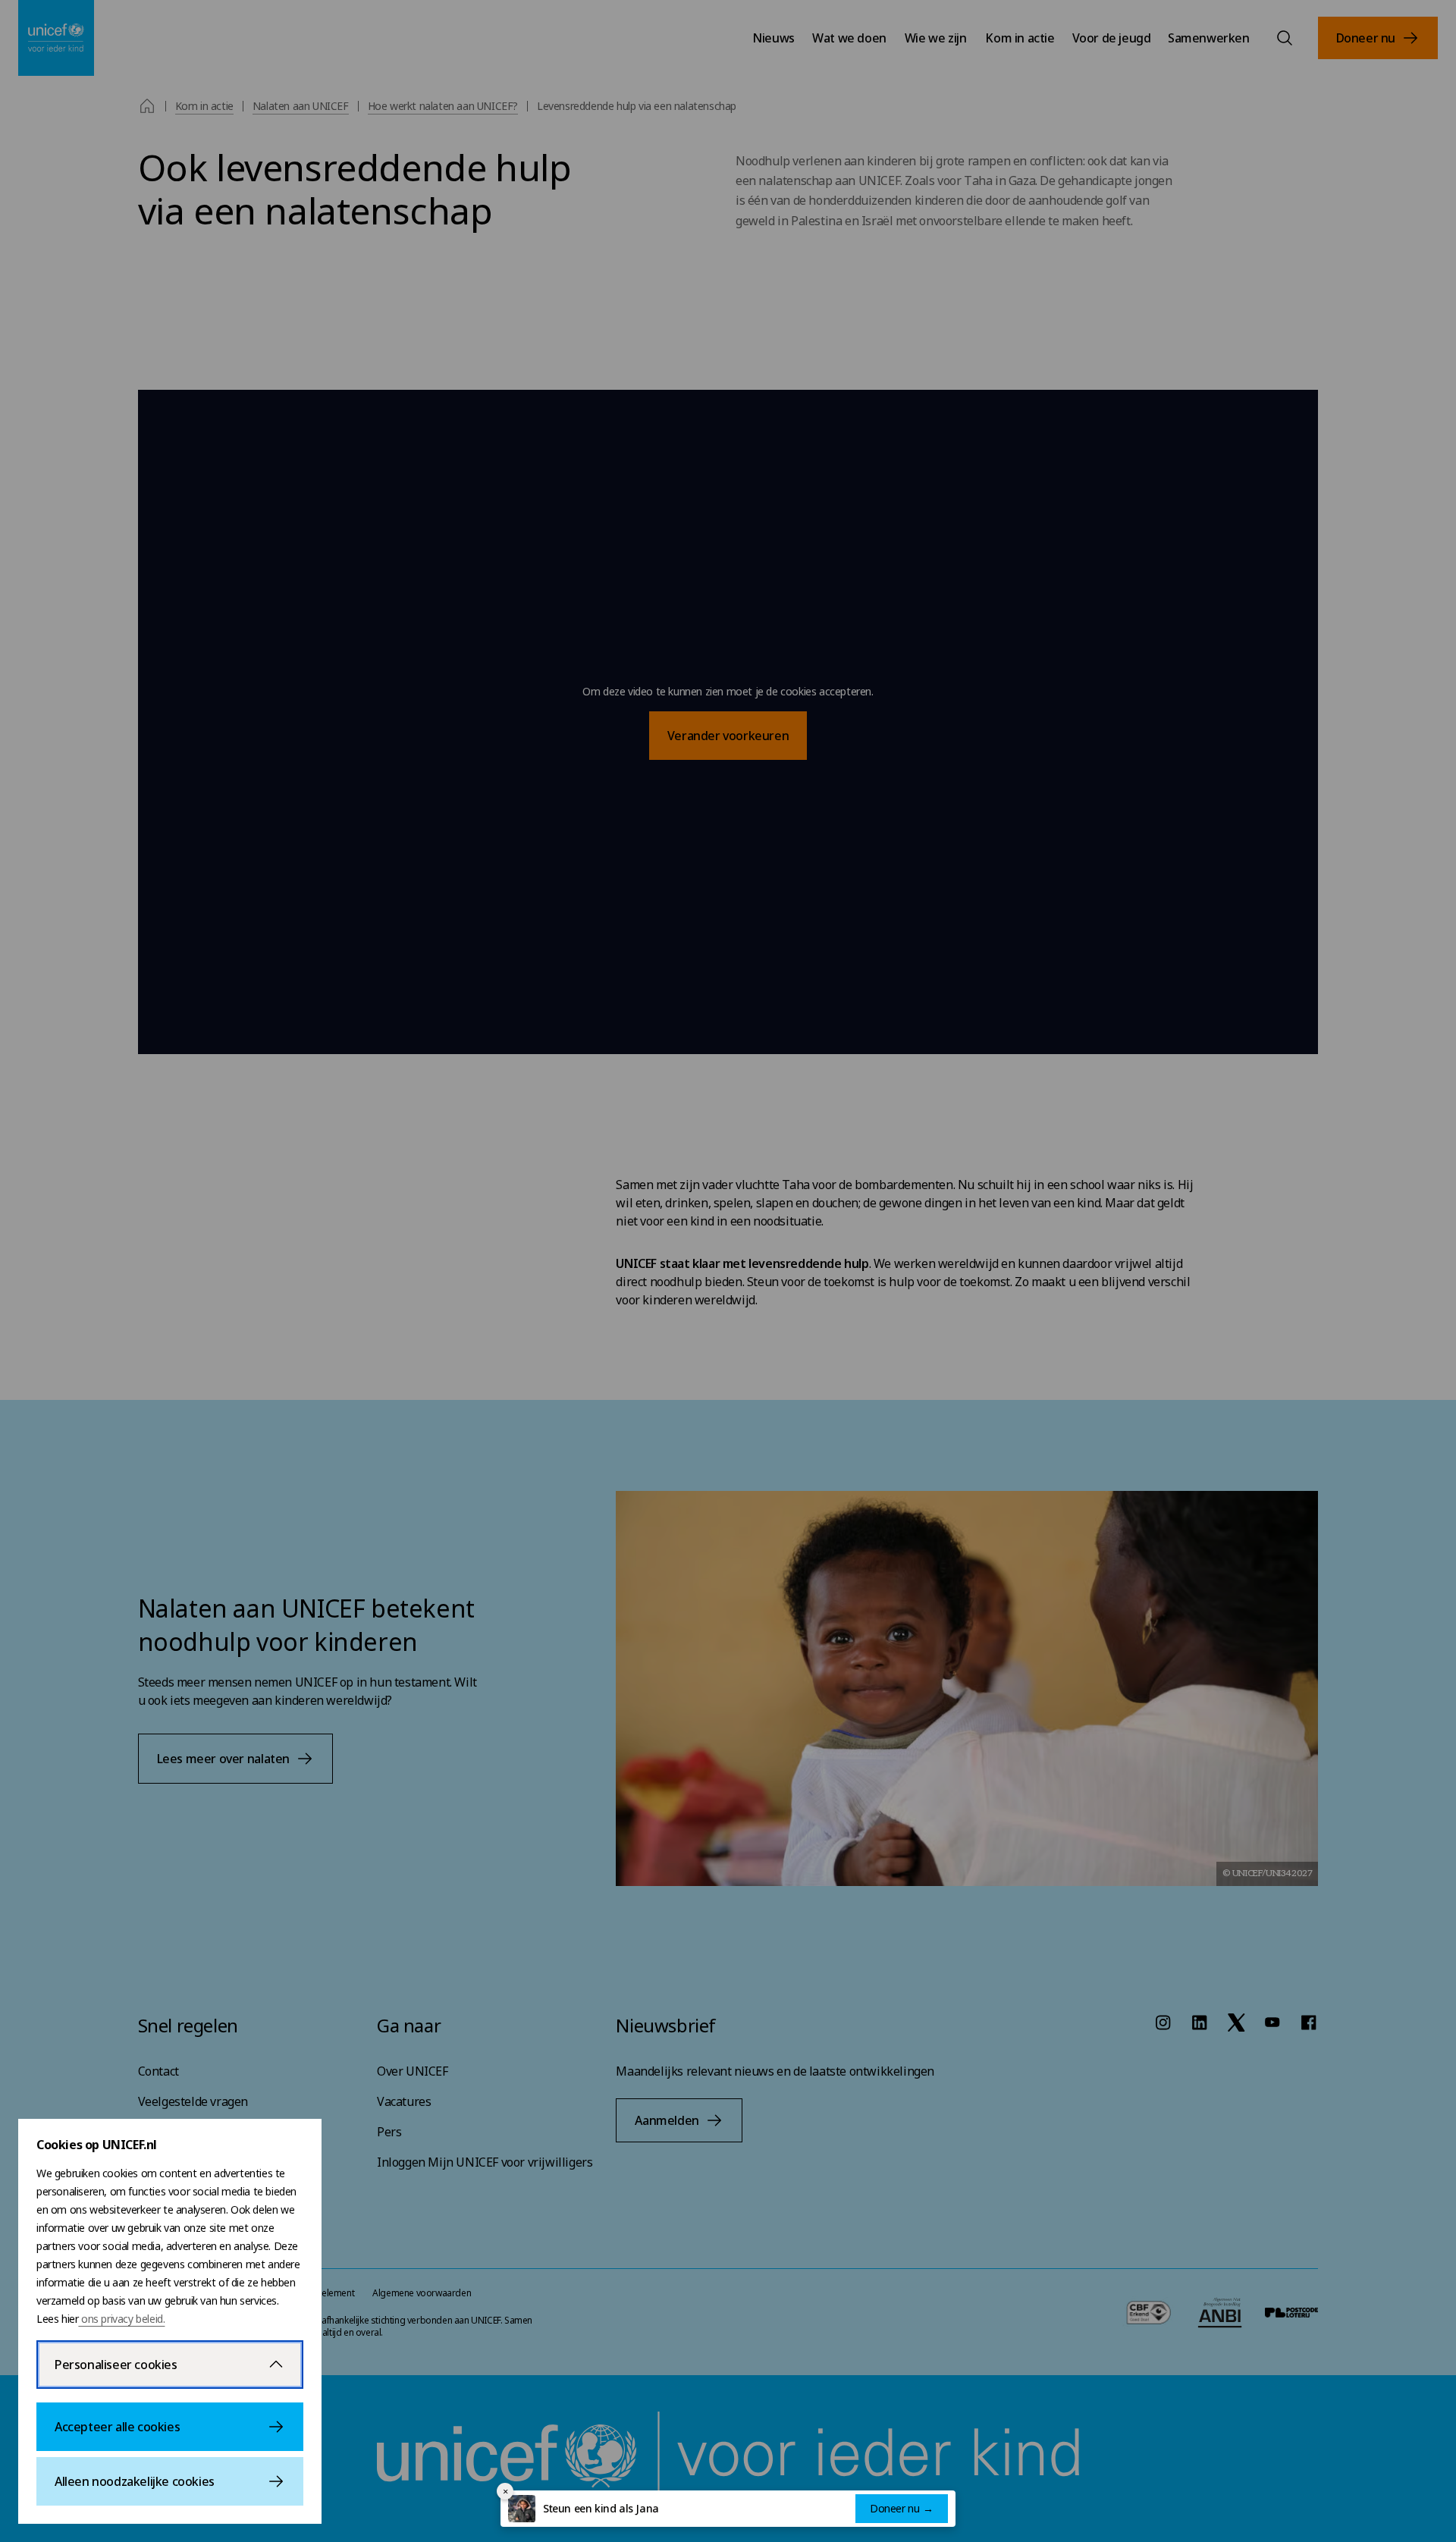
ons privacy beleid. (121, 2319)
